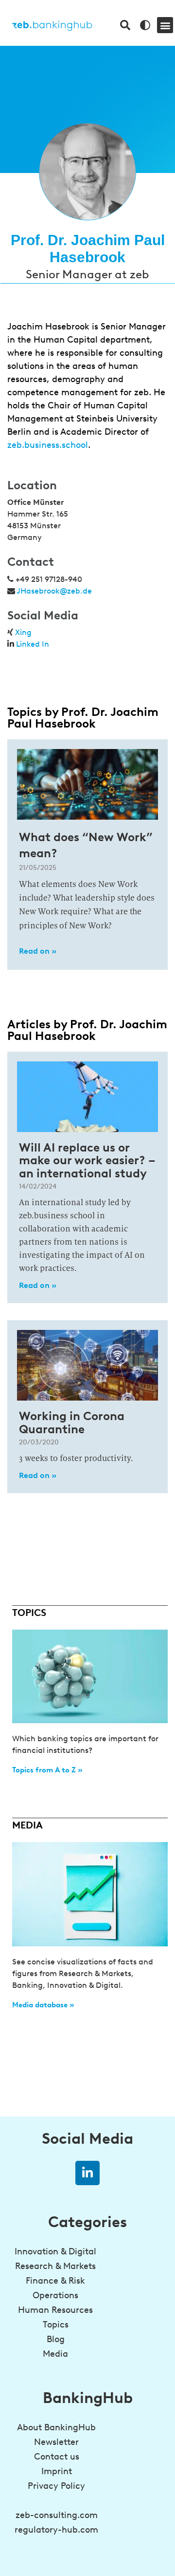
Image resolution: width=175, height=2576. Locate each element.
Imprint (57, 2471)
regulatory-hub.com (56, 2530)
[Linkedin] (87, 2173)
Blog (56, 2339)
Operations (55, 2295)
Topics (56, 2325)
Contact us (57, 2457)
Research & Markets (55, 2266)
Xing (23, 632)
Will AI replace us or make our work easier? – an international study (87, 1160)
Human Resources (55, 2310)
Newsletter (56, 2442)
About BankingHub (56, 2427)
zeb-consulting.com (57, 2515)
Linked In (33, 644)
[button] (165, 25)
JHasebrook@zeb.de (54, 591)
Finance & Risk (55, 2281)
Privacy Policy (56, 2486)
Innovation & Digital (55, 2251)
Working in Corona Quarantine (72, 1422)
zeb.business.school (48, 445)
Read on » (38, 951)
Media (55, 2354)
